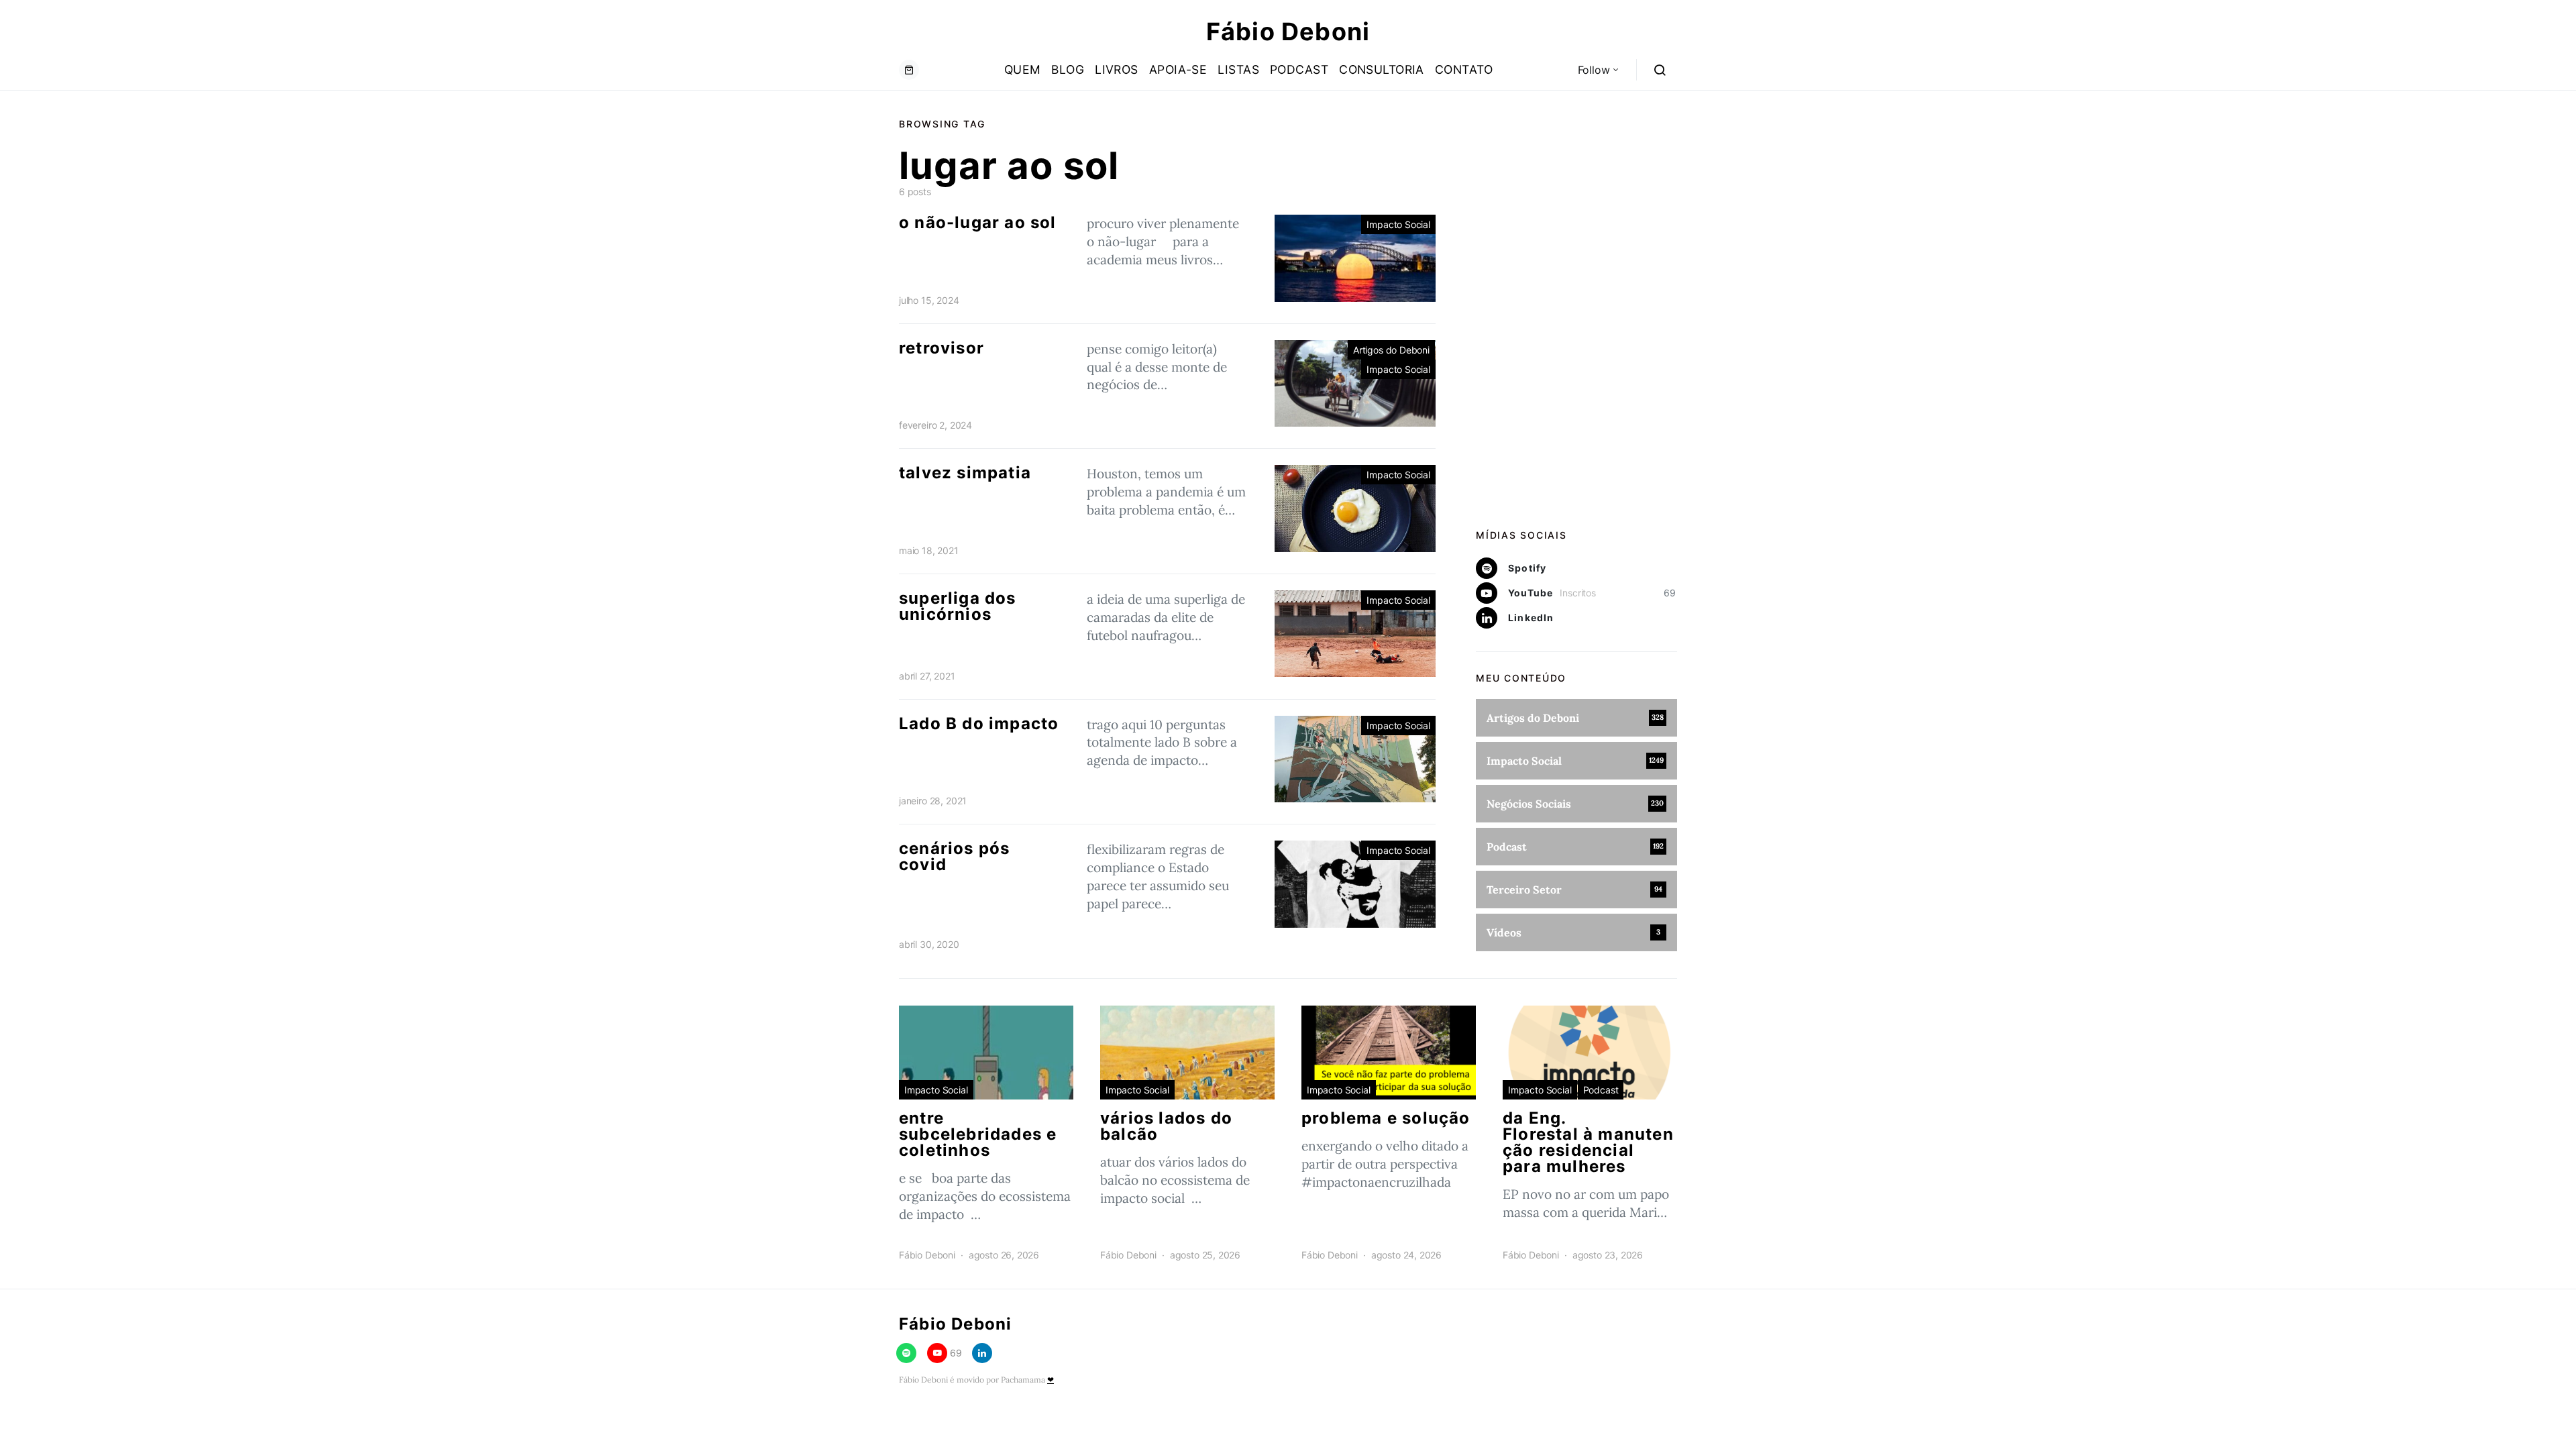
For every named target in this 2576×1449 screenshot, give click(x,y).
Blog (1068, 69)
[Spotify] (906, 1353)
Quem (1023, 69)
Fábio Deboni (1288, 32)
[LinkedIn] (982, 1353)
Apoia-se (1178, 69)
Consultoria (1382, 69)
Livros (1117, 69)
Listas (1238, 69)
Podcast (1299, 69)
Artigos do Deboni (1391, 350)
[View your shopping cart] (909, 70)
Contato (1464, 69)
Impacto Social (1398, 224)
